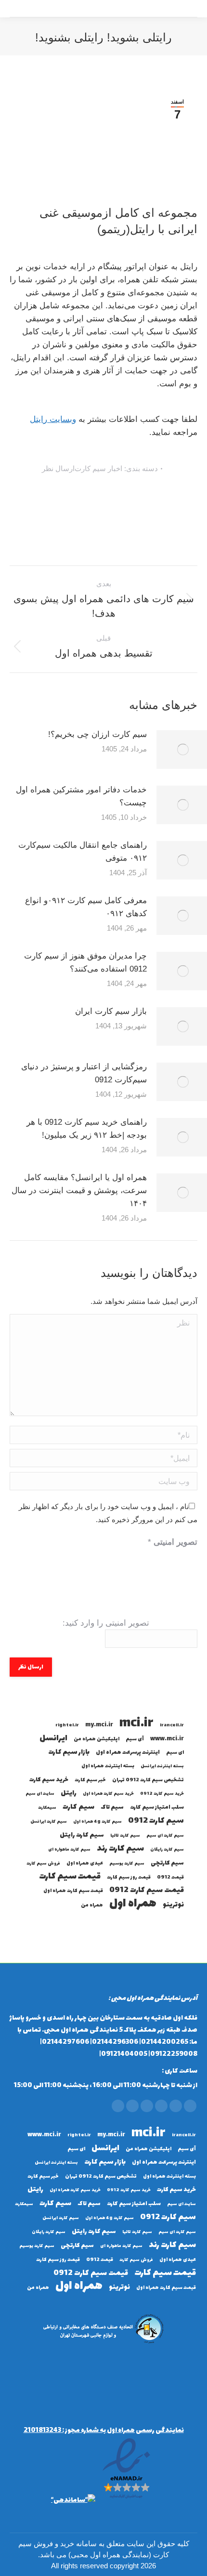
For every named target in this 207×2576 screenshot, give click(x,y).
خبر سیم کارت (90, 1780)
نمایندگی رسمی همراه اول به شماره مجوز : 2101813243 (104, 2430)
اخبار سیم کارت (98, 468)
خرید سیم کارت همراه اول (108, 1794)
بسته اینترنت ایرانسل (162, 1766)
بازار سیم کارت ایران (111, 1011)
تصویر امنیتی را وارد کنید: (106, 1623)
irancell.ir (172, 1725)
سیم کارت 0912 (156, 1821)
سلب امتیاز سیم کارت (157, 1807)
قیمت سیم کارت (70, 1877)
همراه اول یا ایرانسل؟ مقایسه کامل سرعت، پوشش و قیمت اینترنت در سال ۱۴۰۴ (79, 1190)
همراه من (92, 1905)
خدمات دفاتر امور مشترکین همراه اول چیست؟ (81, 796)
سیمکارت (47, 1808)
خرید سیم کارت (49, 1780)
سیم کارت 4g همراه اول (97, 1822)
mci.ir (136, 1724)
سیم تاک (112, 1807)
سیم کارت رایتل (82, 1835)
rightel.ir (67, 1725)
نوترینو (173, 1905)
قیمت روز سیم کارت (129, 1877)
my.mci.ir (99, 1725)
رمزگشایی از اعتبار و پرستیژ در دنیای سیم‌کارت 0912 (84, 1073)
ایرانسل (53, 1739)
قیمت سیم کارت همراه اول (73, 1891)
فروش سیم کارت (43, 1864)
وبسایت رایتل (53, 419)
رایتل (69, 1794)
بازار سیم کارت (69, 1753)
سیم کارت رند (120, 1849)
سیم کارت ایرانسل (49, 1822)
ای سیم (175, 1753)
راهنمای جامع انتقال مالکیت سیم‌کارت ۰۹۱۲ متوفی (83, 852)
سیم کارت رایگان (167, 1850)
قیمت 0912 (170, 1877)
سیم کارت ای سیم (165, 1836)
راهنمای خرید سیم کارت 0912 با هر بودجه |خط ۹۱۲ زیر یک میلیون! (87, 1129)
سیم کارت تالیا (125, 1836)
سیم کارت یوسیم (127, 1864)
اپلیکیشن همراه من (97, 1739)
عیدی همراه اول (85, 1863)
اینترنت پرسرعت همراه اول (128, 1753)
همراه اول (133, 1904)
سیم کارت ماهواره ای (69, 1850)
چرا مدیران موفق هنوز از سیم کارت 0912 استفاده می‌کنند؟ (85, 962)
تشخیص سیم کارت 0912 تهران (148, 1780)
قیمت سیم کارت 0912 (147, 1890)
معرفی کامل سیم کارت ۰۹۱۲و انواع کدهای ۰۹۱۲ (86, 907)
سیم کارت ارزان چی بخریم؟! (97, 734)
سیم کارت (78, 1807)
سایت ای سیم (40, 1794)
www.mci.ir (167, 1739)
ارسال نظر (58, 468)
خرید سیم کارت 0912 (162, 1794)
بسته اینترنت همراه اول (108, 1766)
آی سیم (135, 1739)
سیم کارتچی (167, 1863)
